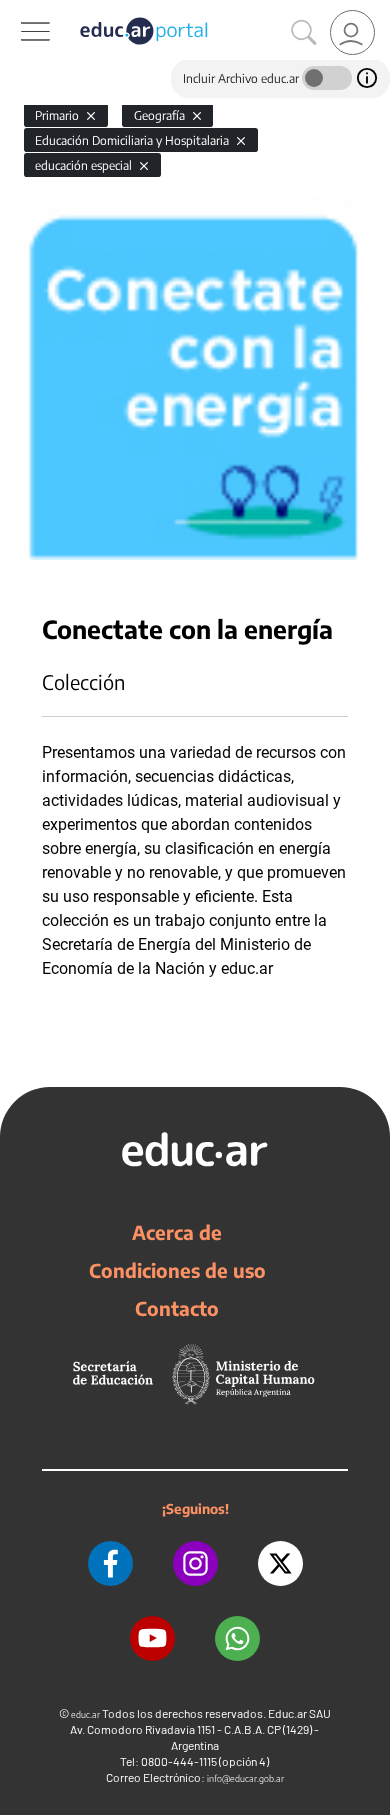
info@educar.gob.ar (245, 1778)
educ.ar (85, 1714)
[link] (352, 32)
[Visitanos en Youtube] (152, 1638)
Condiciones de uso (177, 1270)
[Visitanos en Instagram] (195, 1563)
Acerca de (177, 1232)
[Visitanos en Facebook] (110, 1563)
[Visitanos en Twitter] (280, 1563)
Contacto (177, 1308)
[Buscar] (304, 33)
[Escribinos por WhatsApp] (237, 1638)
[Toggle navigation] (18, 11)
